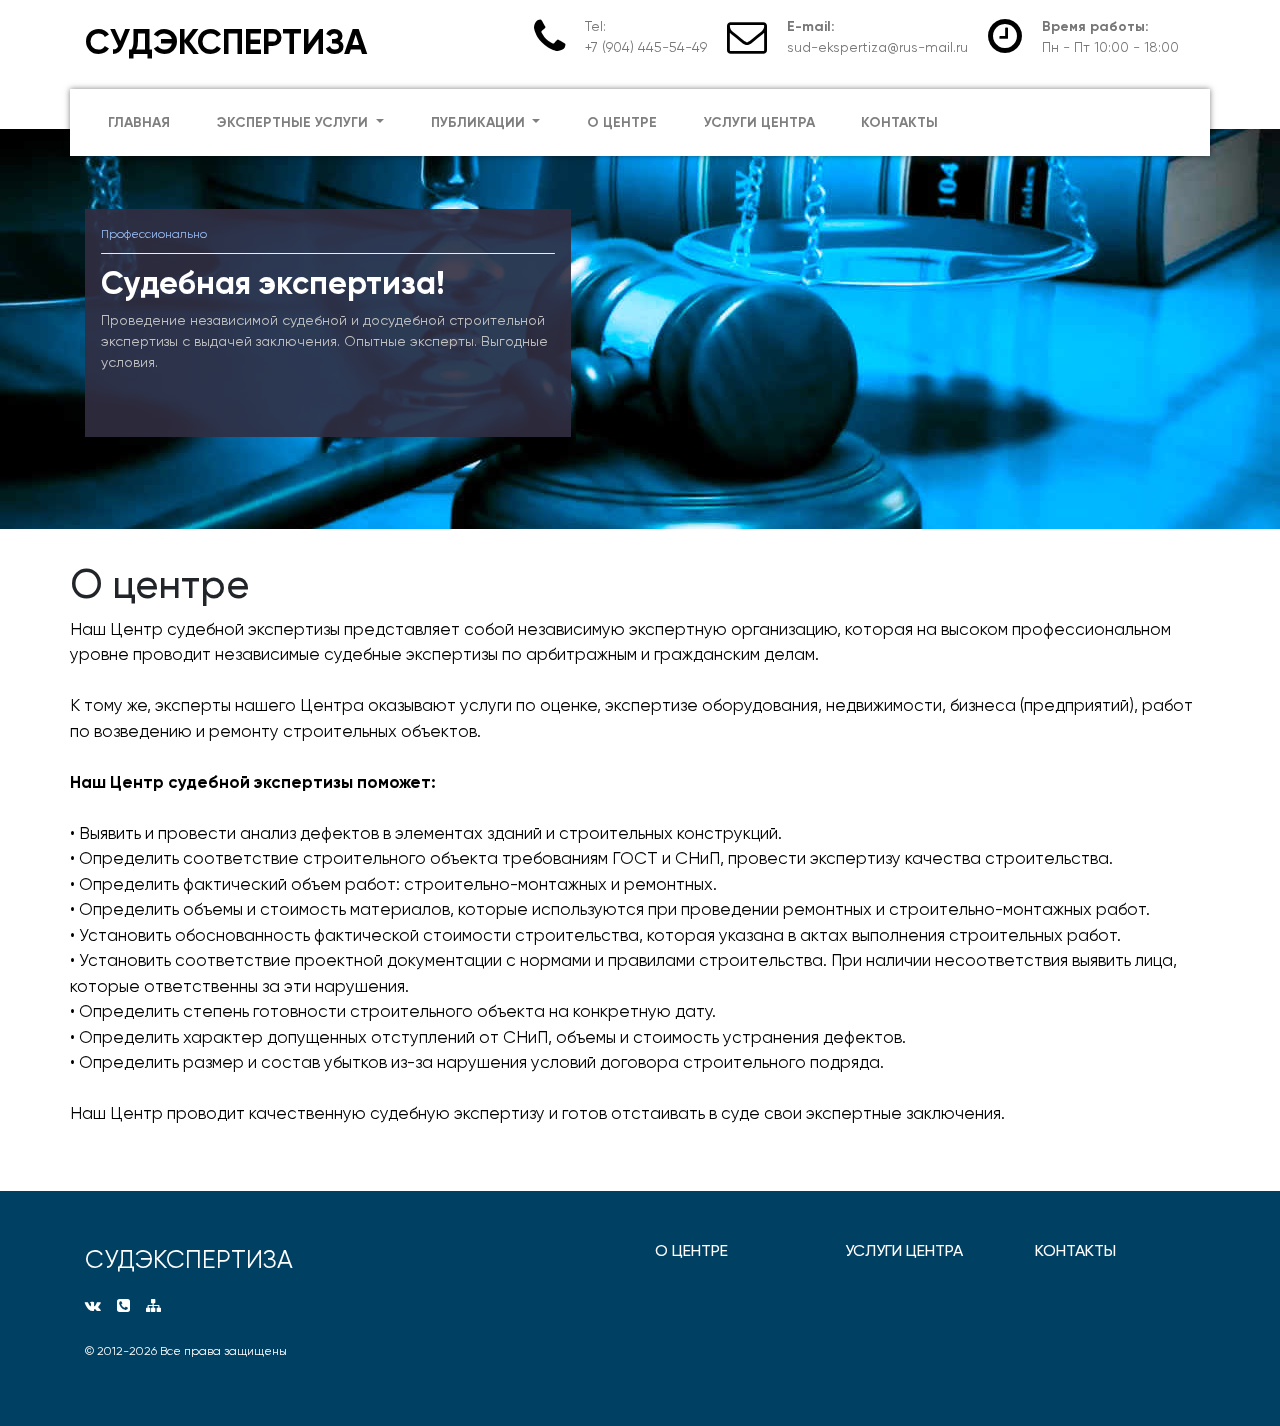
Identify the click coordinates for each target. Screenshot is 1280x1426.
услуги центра (759, 122)
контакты (899, 122)
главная (139, 122)
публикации (480, 122)
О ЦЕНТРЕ (691, 1250)
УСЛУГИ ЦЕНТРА (904, 1250)
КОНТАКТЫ (1075, 1250)
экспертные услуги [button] (294, 122)
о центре (622, 122)
